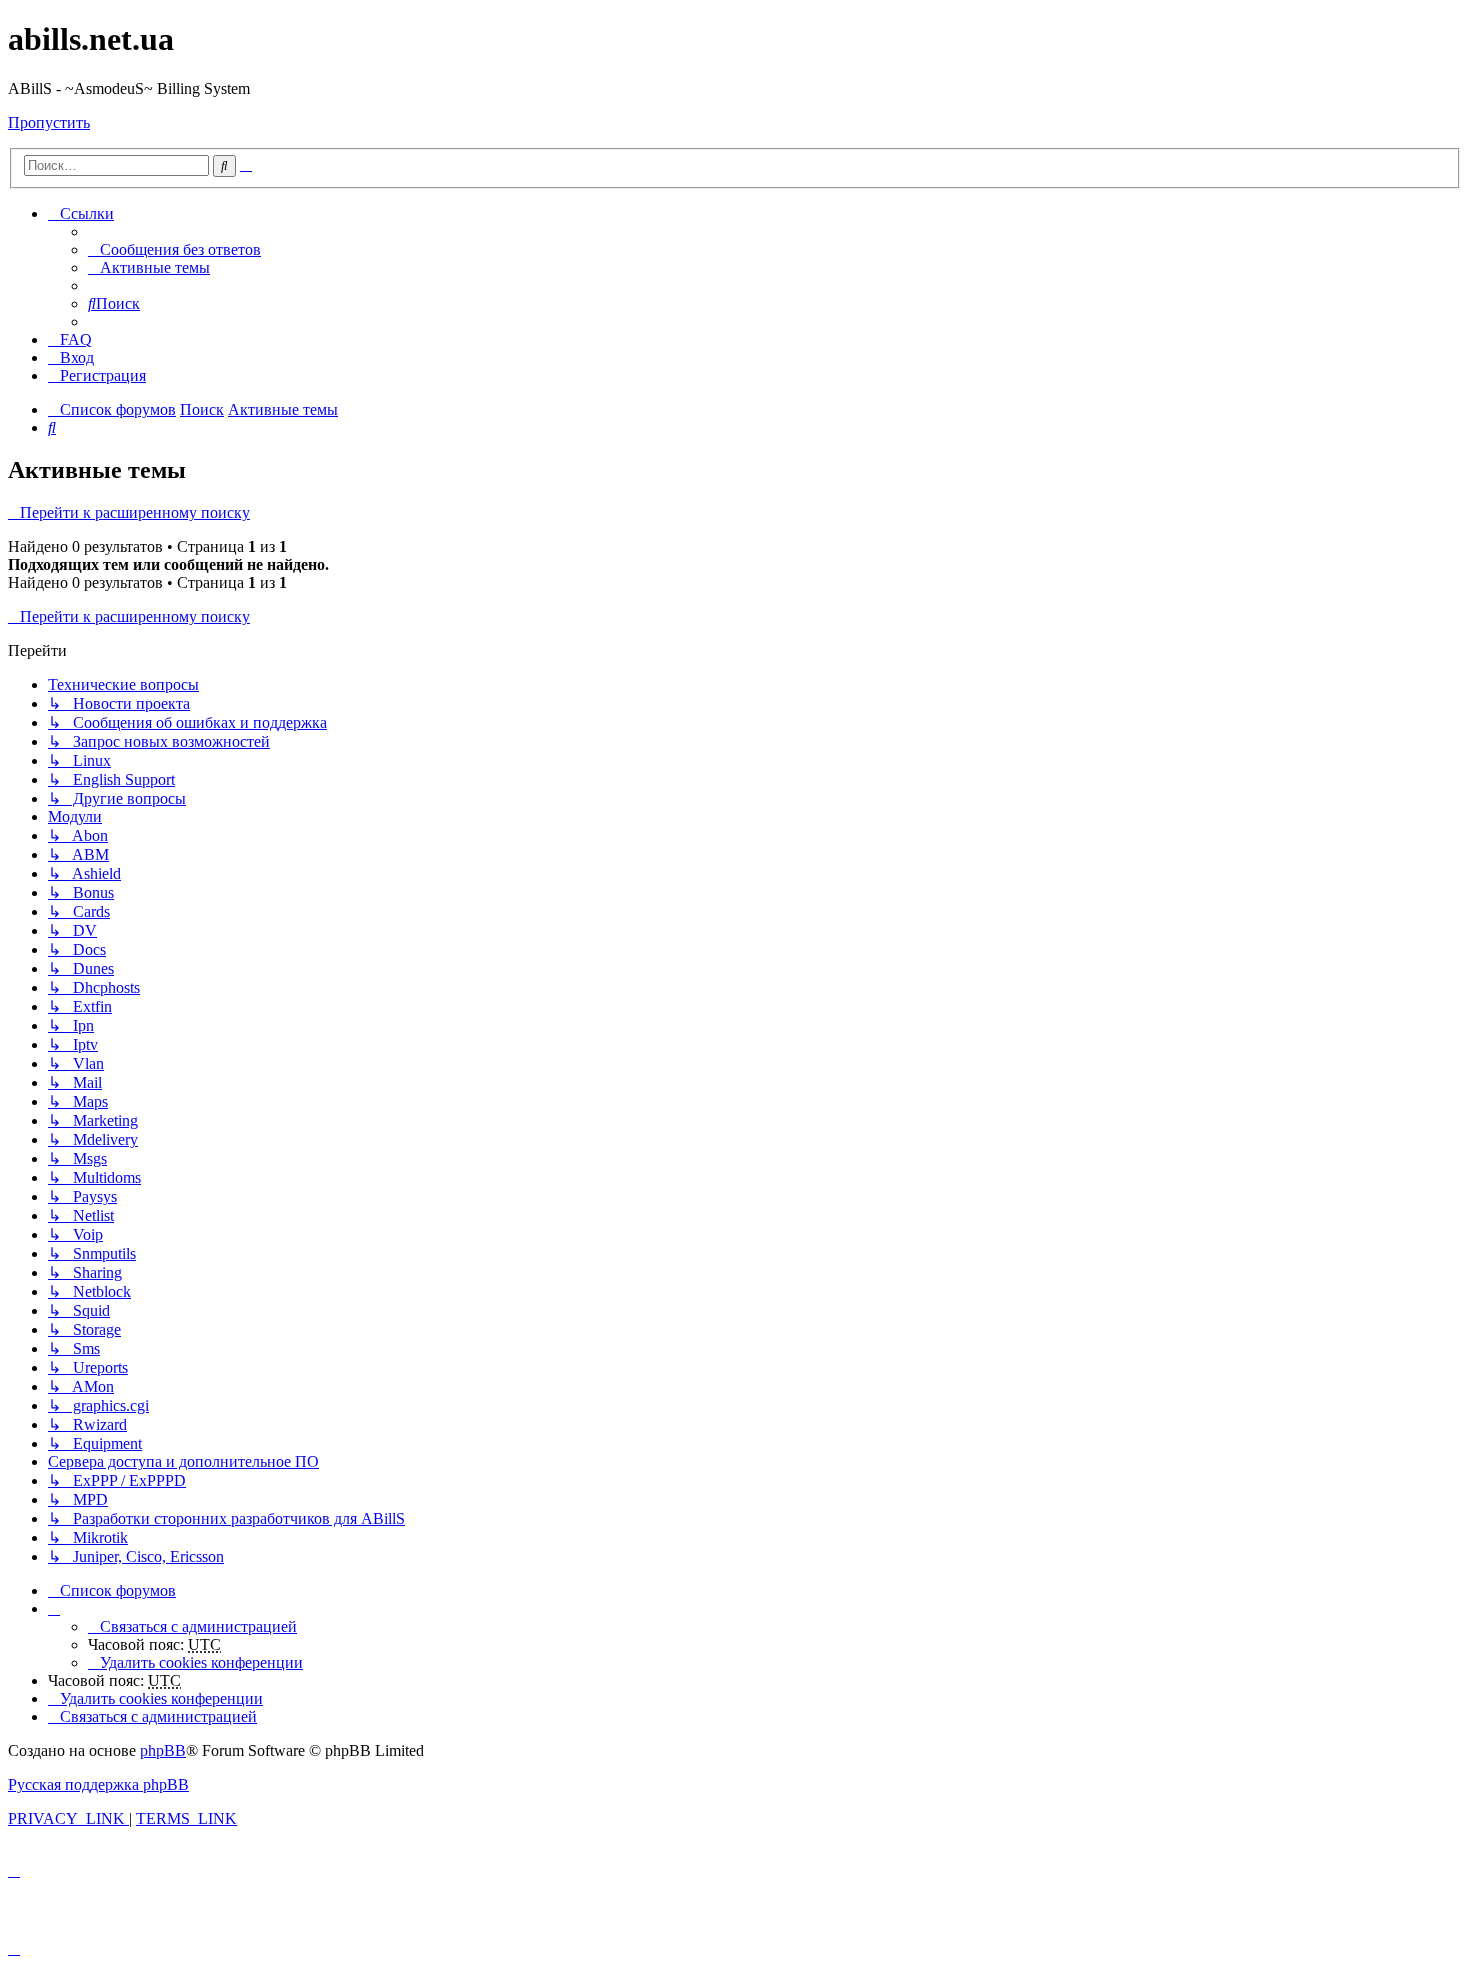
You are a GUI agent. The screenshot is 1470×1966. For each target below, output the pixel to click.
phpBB (163, 1750)
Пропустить (49, 122)
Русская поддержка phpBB (98, 1784)
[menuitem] (174, 249)
